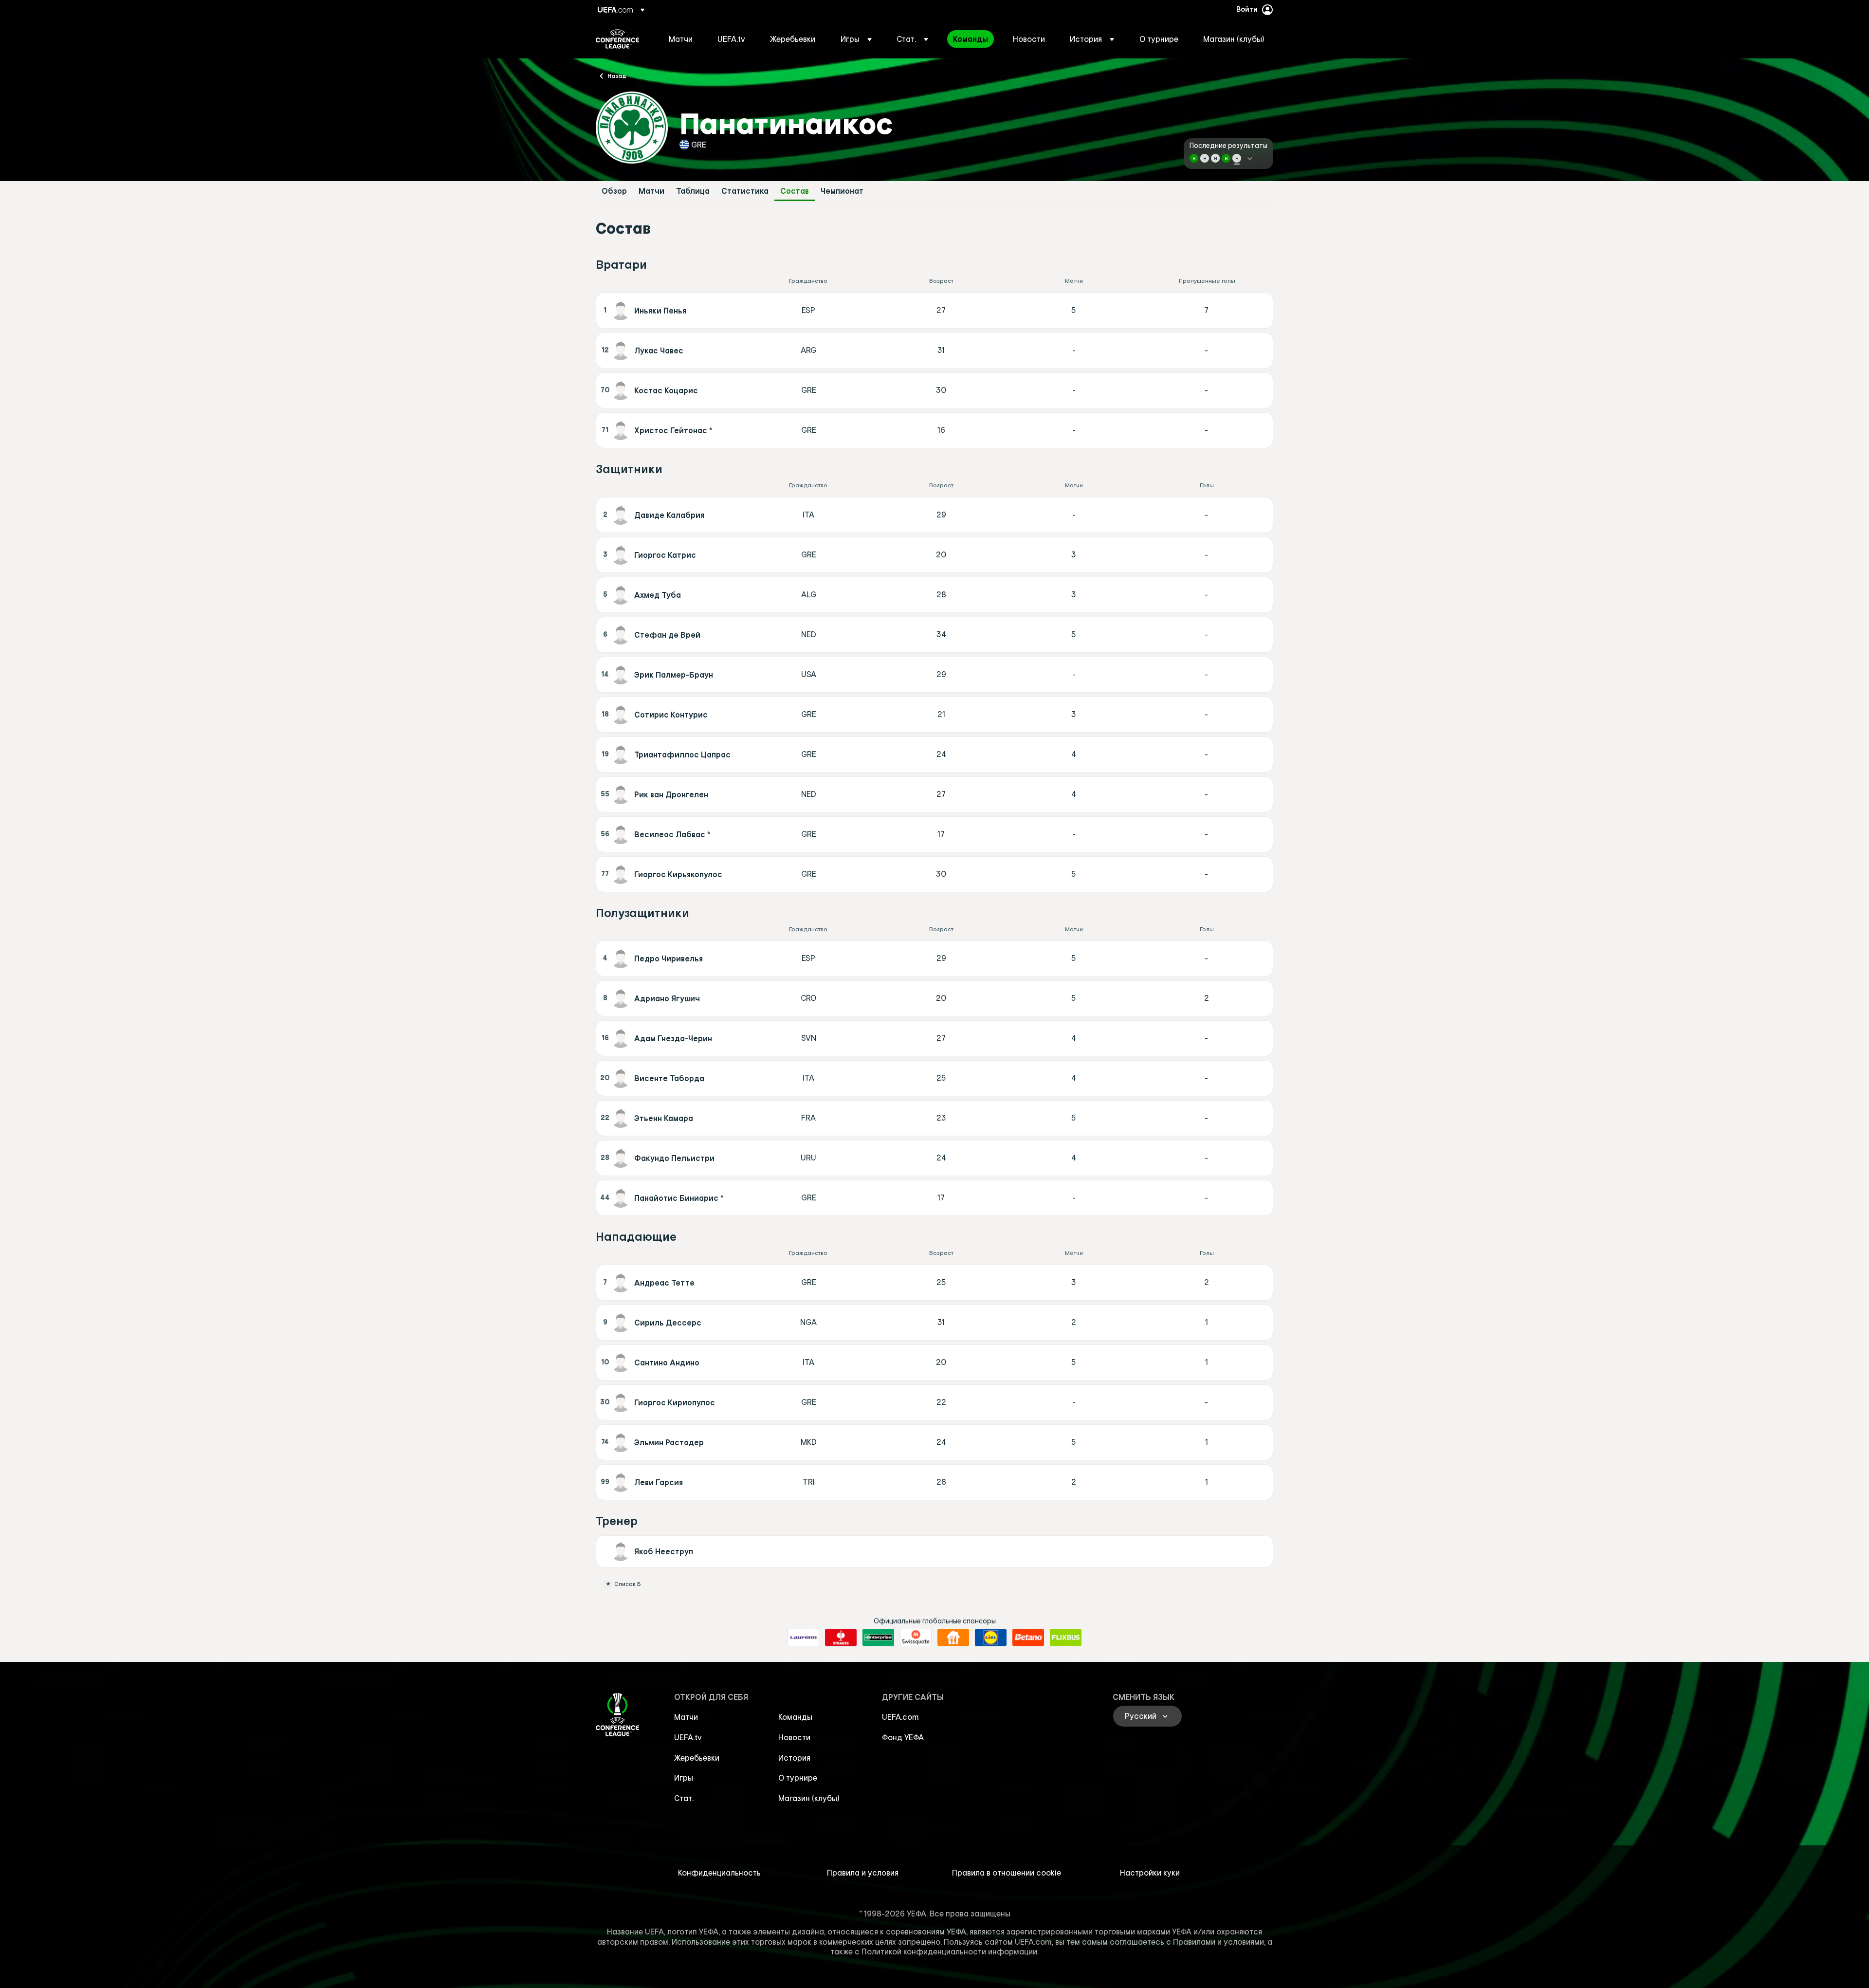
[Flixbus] (1066, 1638)
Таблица (693, 191)
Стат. (684, 1798)
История (794, 1758)
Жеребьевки (697, 1758)
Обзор (614, 191)
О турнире (798, 1778)
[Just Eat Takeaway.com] (953, 1638)
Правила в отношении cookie (1007, 1873)
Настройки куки (1150, 1873)
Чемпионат (842, 191)
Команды (795, 1717)
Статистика (745, 191)
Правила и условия (863, 1873)
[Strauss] (841, 1638)
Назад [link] (617, 75)
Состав (795, 191)
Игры (684, 1778)
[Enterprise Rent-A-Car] (878, 1638)
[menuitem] (681, 39)
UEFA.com (900, 1717)
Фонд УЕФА (903, 1737)
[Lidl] (991, 1638)
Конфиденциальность (719, 1873)
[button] (856, 39)
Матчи (651, 191)
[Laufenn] (803, 1638)
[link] (681, 39)
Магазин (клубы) (809, 1798)
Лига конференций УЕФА (617, 39)
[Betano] (1028, 1638)
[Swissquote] (916, 1638)
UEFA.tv (688, 1737)
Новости (794, 1737)
